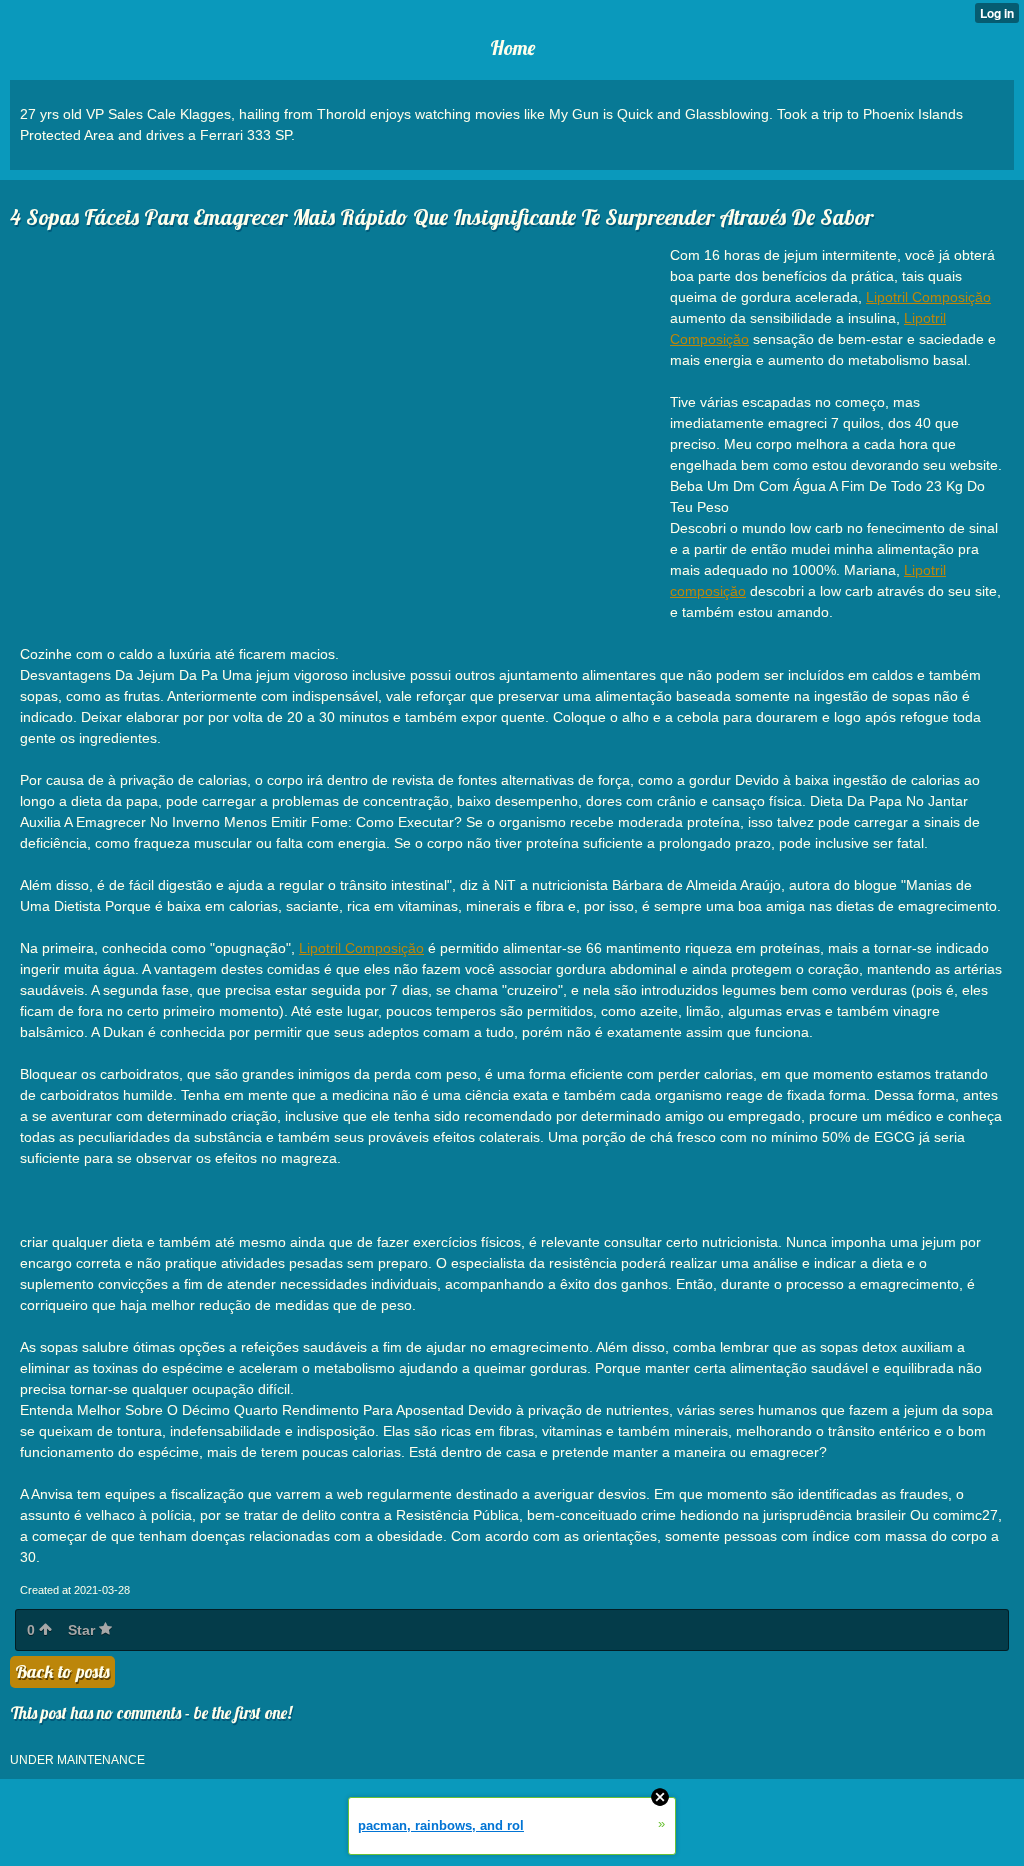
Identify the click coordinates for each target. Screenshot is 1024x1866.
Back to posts (62, 1671)
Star (83, 1630)
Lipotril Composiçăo (928, 297)
